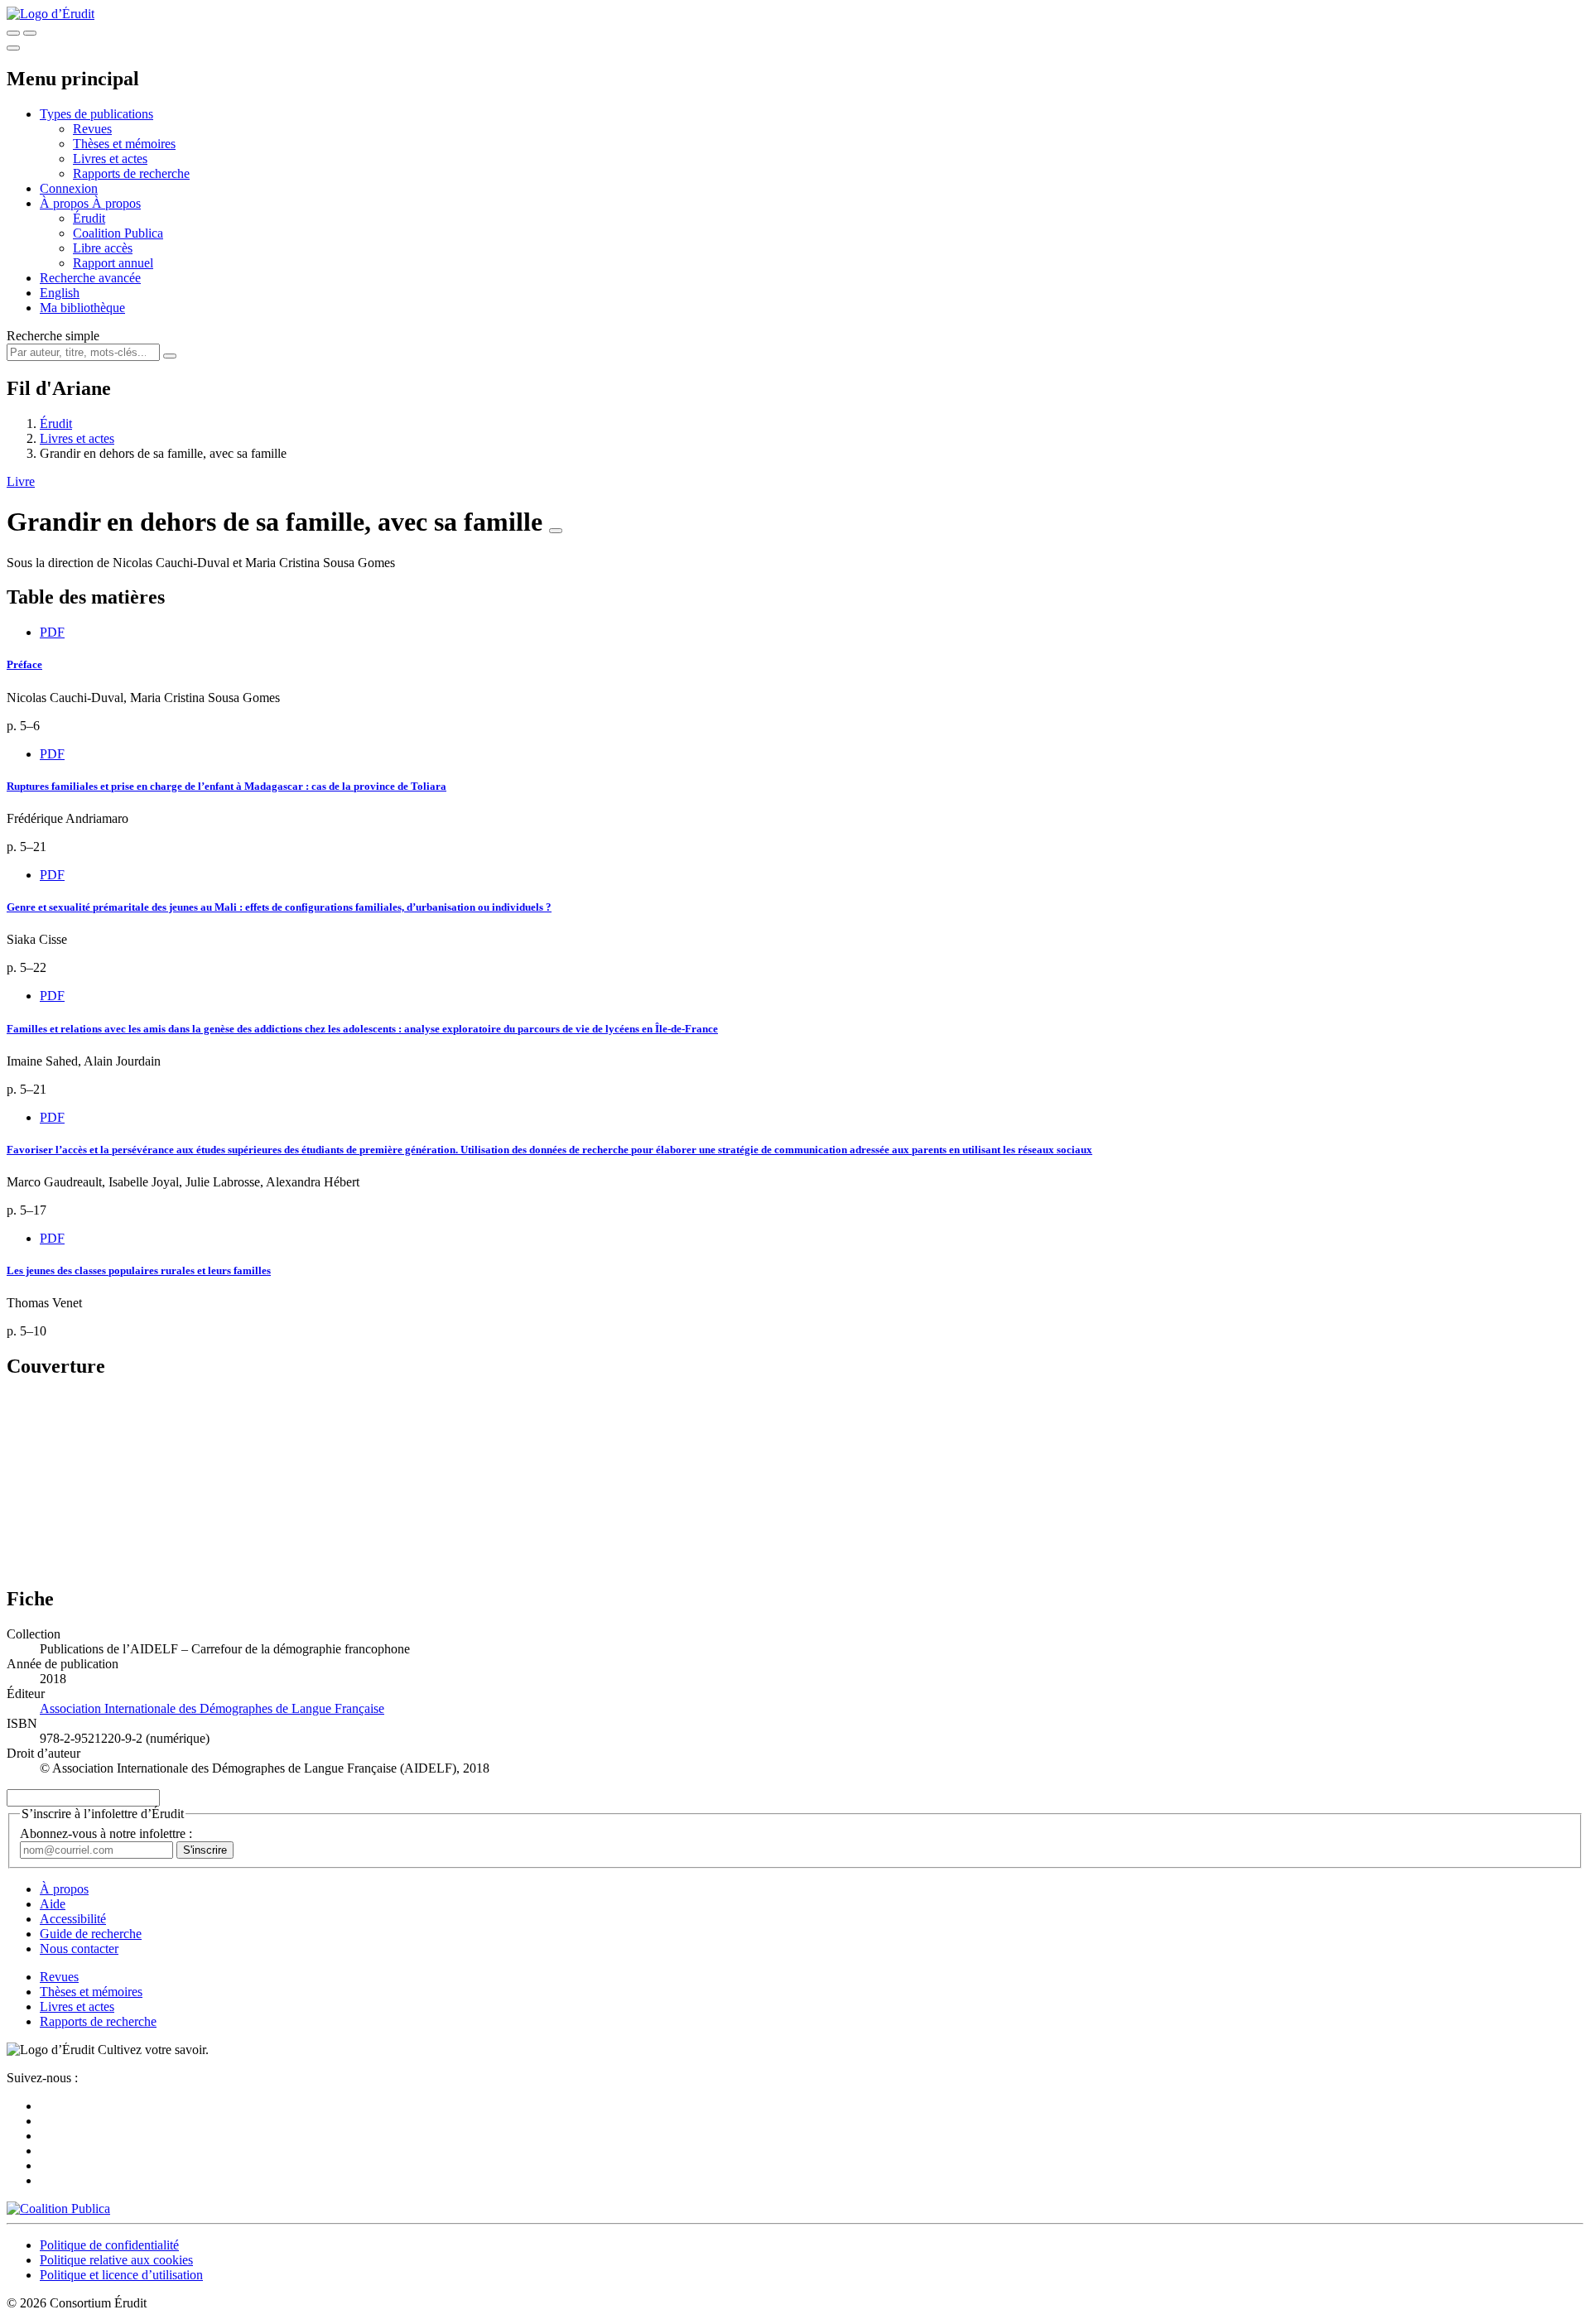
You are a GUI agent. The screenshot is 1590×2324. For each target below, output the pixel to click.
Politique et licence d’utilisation (121, 2275)
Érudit (89, 218)
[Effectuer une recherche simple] (13, 33)
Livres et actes (110, 159)
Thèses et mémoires (124, 144)
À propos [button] (66, 203)
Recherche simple (53, 336)
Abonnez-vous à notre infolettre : (106, 1833)
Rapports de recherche (131, 173)
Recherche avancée (90, 278)
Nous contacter (79, 1949)
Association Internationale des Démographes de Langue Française (212, 1708)
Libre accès (103, 248)
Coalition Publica (118, 233)
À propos (116, 203)
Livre (21, 481)
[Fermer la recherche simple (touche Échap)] (30, 33)
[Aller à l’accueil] (51, 14)
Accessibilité (73, 1919)
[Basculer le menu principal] (13, 48)
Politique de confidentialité (109, 2245)
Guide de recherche (91, 1934)
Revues (92, 129)
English (60, 293)
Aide (53, 1904)
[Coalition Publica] (58, 2209)
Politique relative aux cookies (116, 2260)
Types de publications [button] (96, 114)
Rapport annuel (113, 263)
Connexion (69, 188)
